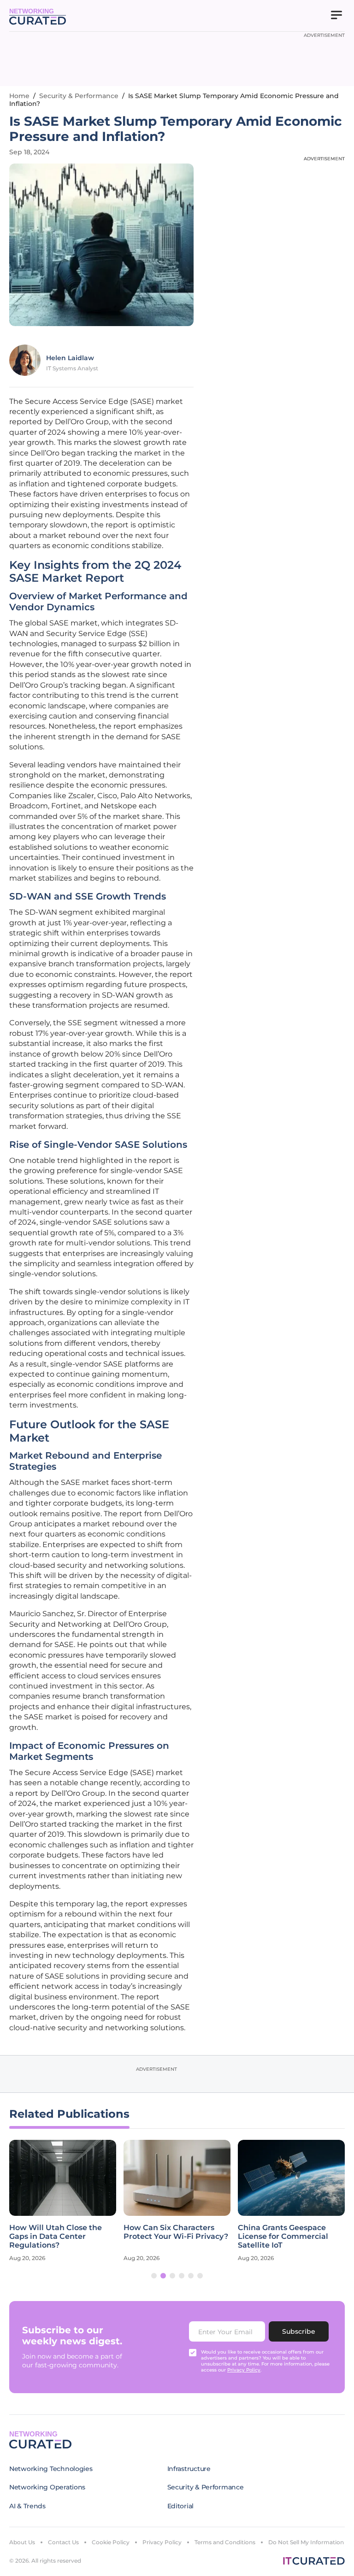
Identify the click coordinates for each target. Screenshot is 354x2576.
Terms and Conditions (225, 2542)
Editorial (180, 2506)
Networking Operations (47, 2487)
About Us (22, 2542)
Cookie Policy (111, 2542)
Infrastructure (189, 2469)
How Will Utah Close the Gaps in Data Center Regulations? (56, 2236)
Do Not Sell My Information (306, 2542)
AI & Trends (27, 2506)
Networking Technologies (51, 2469)
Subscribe (299, 2331)
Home (19, 96)
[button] (154, 2276)
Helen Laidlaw (70, 358)
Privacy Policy (162, 2542)
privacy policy (244, 2370)
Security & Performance (79, 96)
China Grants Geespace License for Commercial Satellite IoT (283, 2236)
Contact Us (63, 2542)
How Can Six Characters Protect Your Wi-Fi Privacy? (176, 2232)
